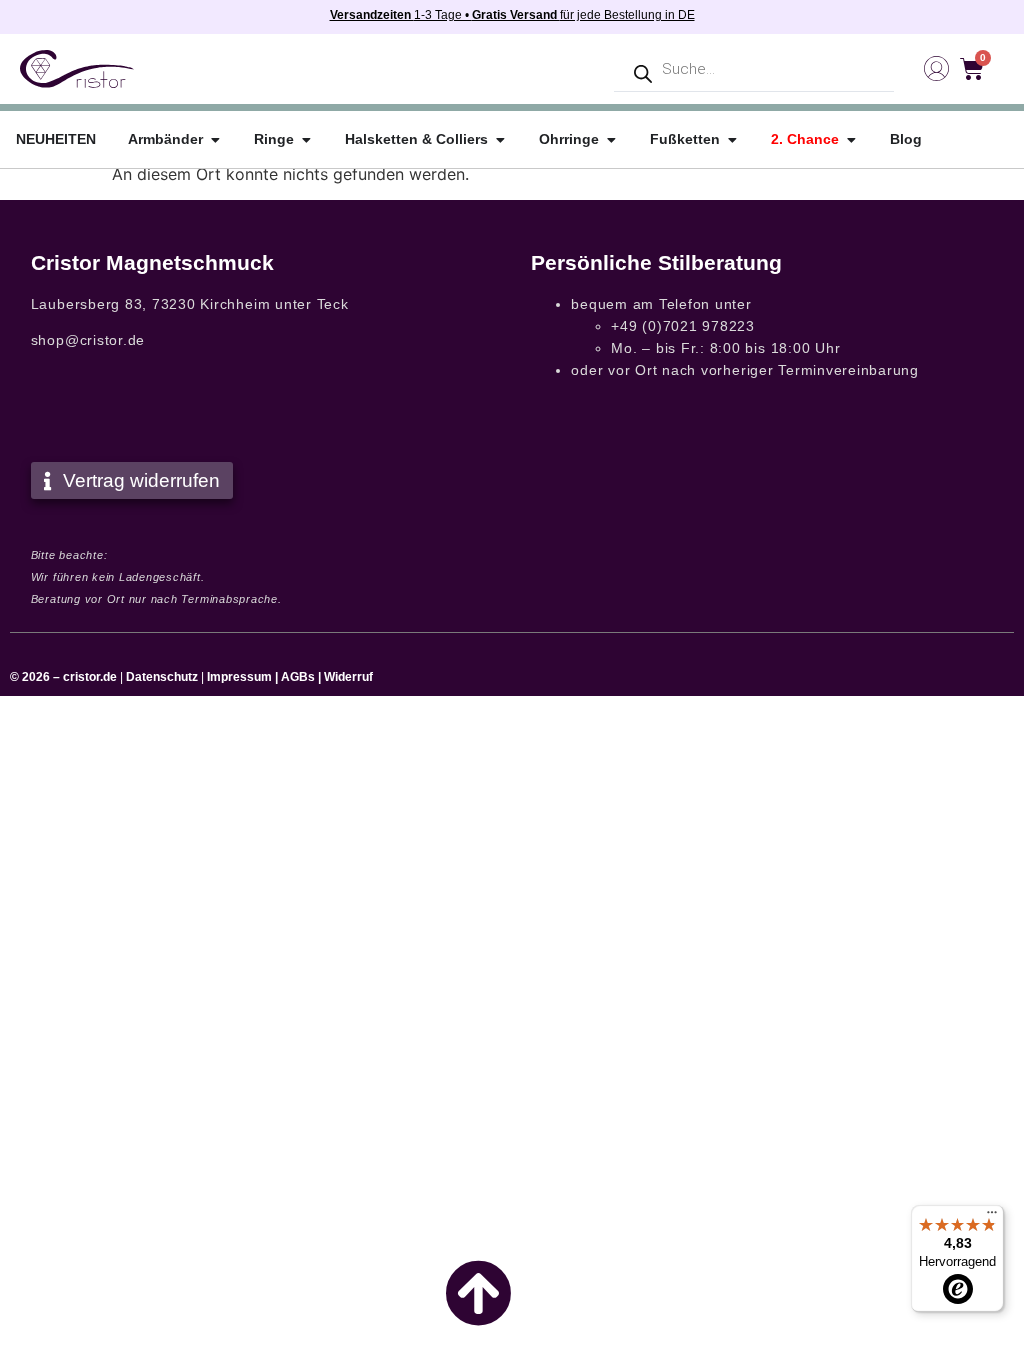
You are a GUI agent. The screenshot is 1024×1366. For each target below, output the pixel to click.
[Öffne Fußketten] (732, 139)
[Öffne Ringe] (306, 139)
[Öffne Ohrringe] (611, 139)
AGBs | (302, 677)
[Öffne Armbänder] (215, 139)
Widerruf (348, 677)
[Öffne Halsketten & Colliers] (500, 139)
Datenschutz (162, 677)
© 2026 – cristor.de (63, 677)
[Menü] (992, 1217)
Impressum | (242, 677)
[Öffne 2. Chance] (851, 139)
